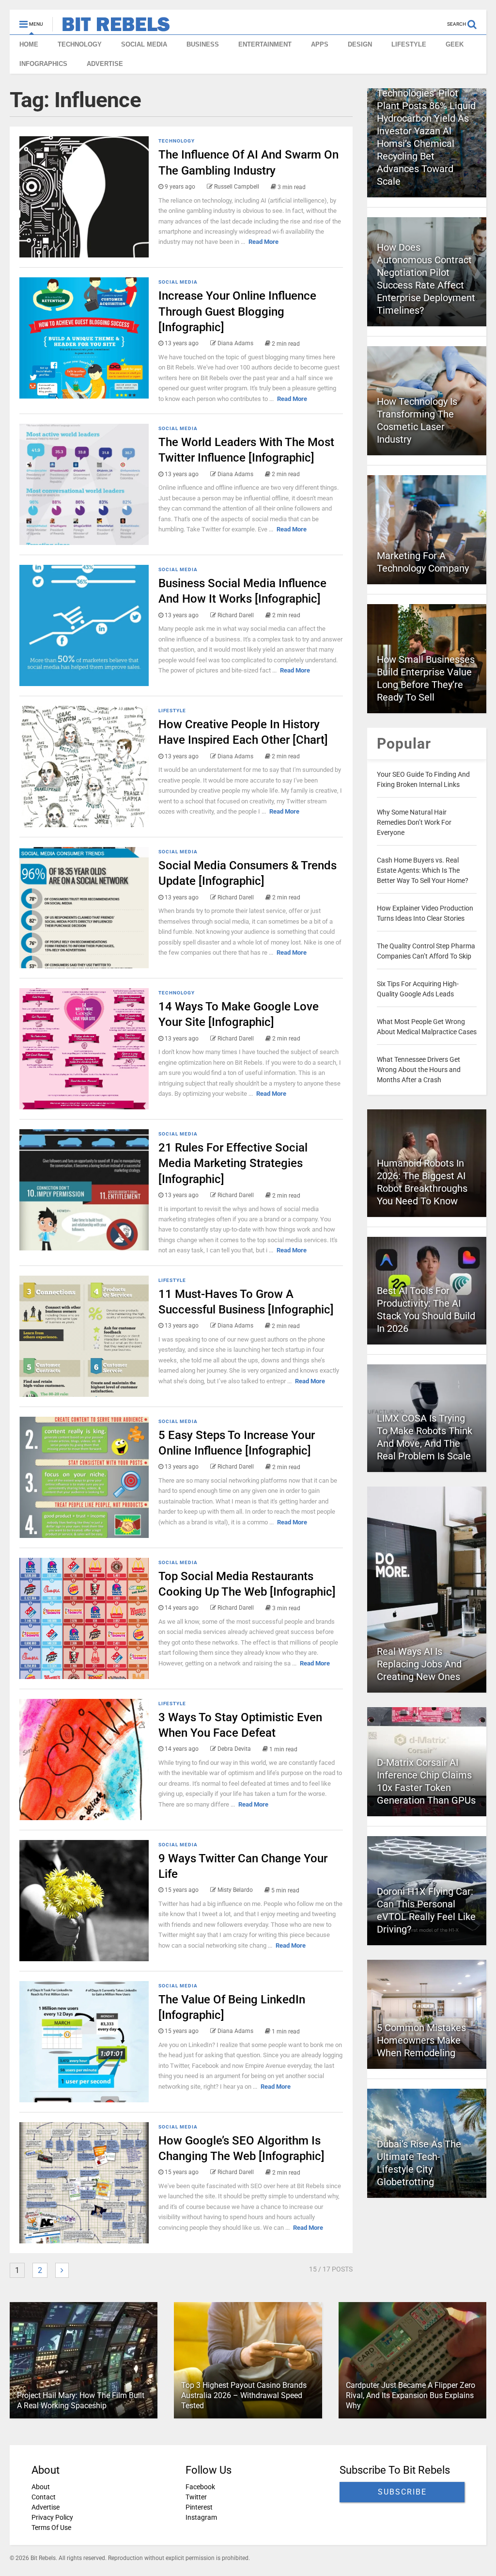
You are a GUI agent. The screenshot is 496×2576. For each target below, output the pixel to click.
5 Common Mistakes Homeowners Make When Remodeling (421, 2040)
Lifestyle (172, 711)
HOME (29, 44)
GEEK (455, 44)
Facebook (200, 2487)
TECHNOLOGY (80, 44)
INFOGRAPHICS (43, 64)
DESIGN (360, 44)
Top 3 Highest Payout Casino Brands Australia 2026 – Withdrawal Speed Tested (244, 2395)
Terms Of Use (51, 2528)
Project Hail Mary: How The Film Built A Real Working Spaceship (81, 2400)
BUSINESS (203, 44)
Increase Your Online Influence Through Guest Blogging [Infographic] (237, 311)
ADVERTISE (105, 64)
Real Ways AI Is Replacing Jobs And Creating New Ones (419, 1664)
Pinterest (199, 2507)
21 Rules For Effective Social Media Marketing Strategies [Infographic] (233, 1163)
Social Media (178, 282)
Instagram (201, 2517)
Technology (177, 141)
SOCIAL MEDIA (144, 44)
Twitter (196, 2497)
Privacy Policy (52, 2517)
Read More (263, 242)
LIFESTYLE (409, 44)
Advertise (46, 2507)
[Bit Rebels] (111, 27)
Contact (44, 2497)
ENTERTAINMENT (265, 44)
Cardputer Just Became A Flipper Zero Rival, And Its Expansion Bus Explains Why (411, 2395)
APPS (320, 44)
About (41, 2487)
